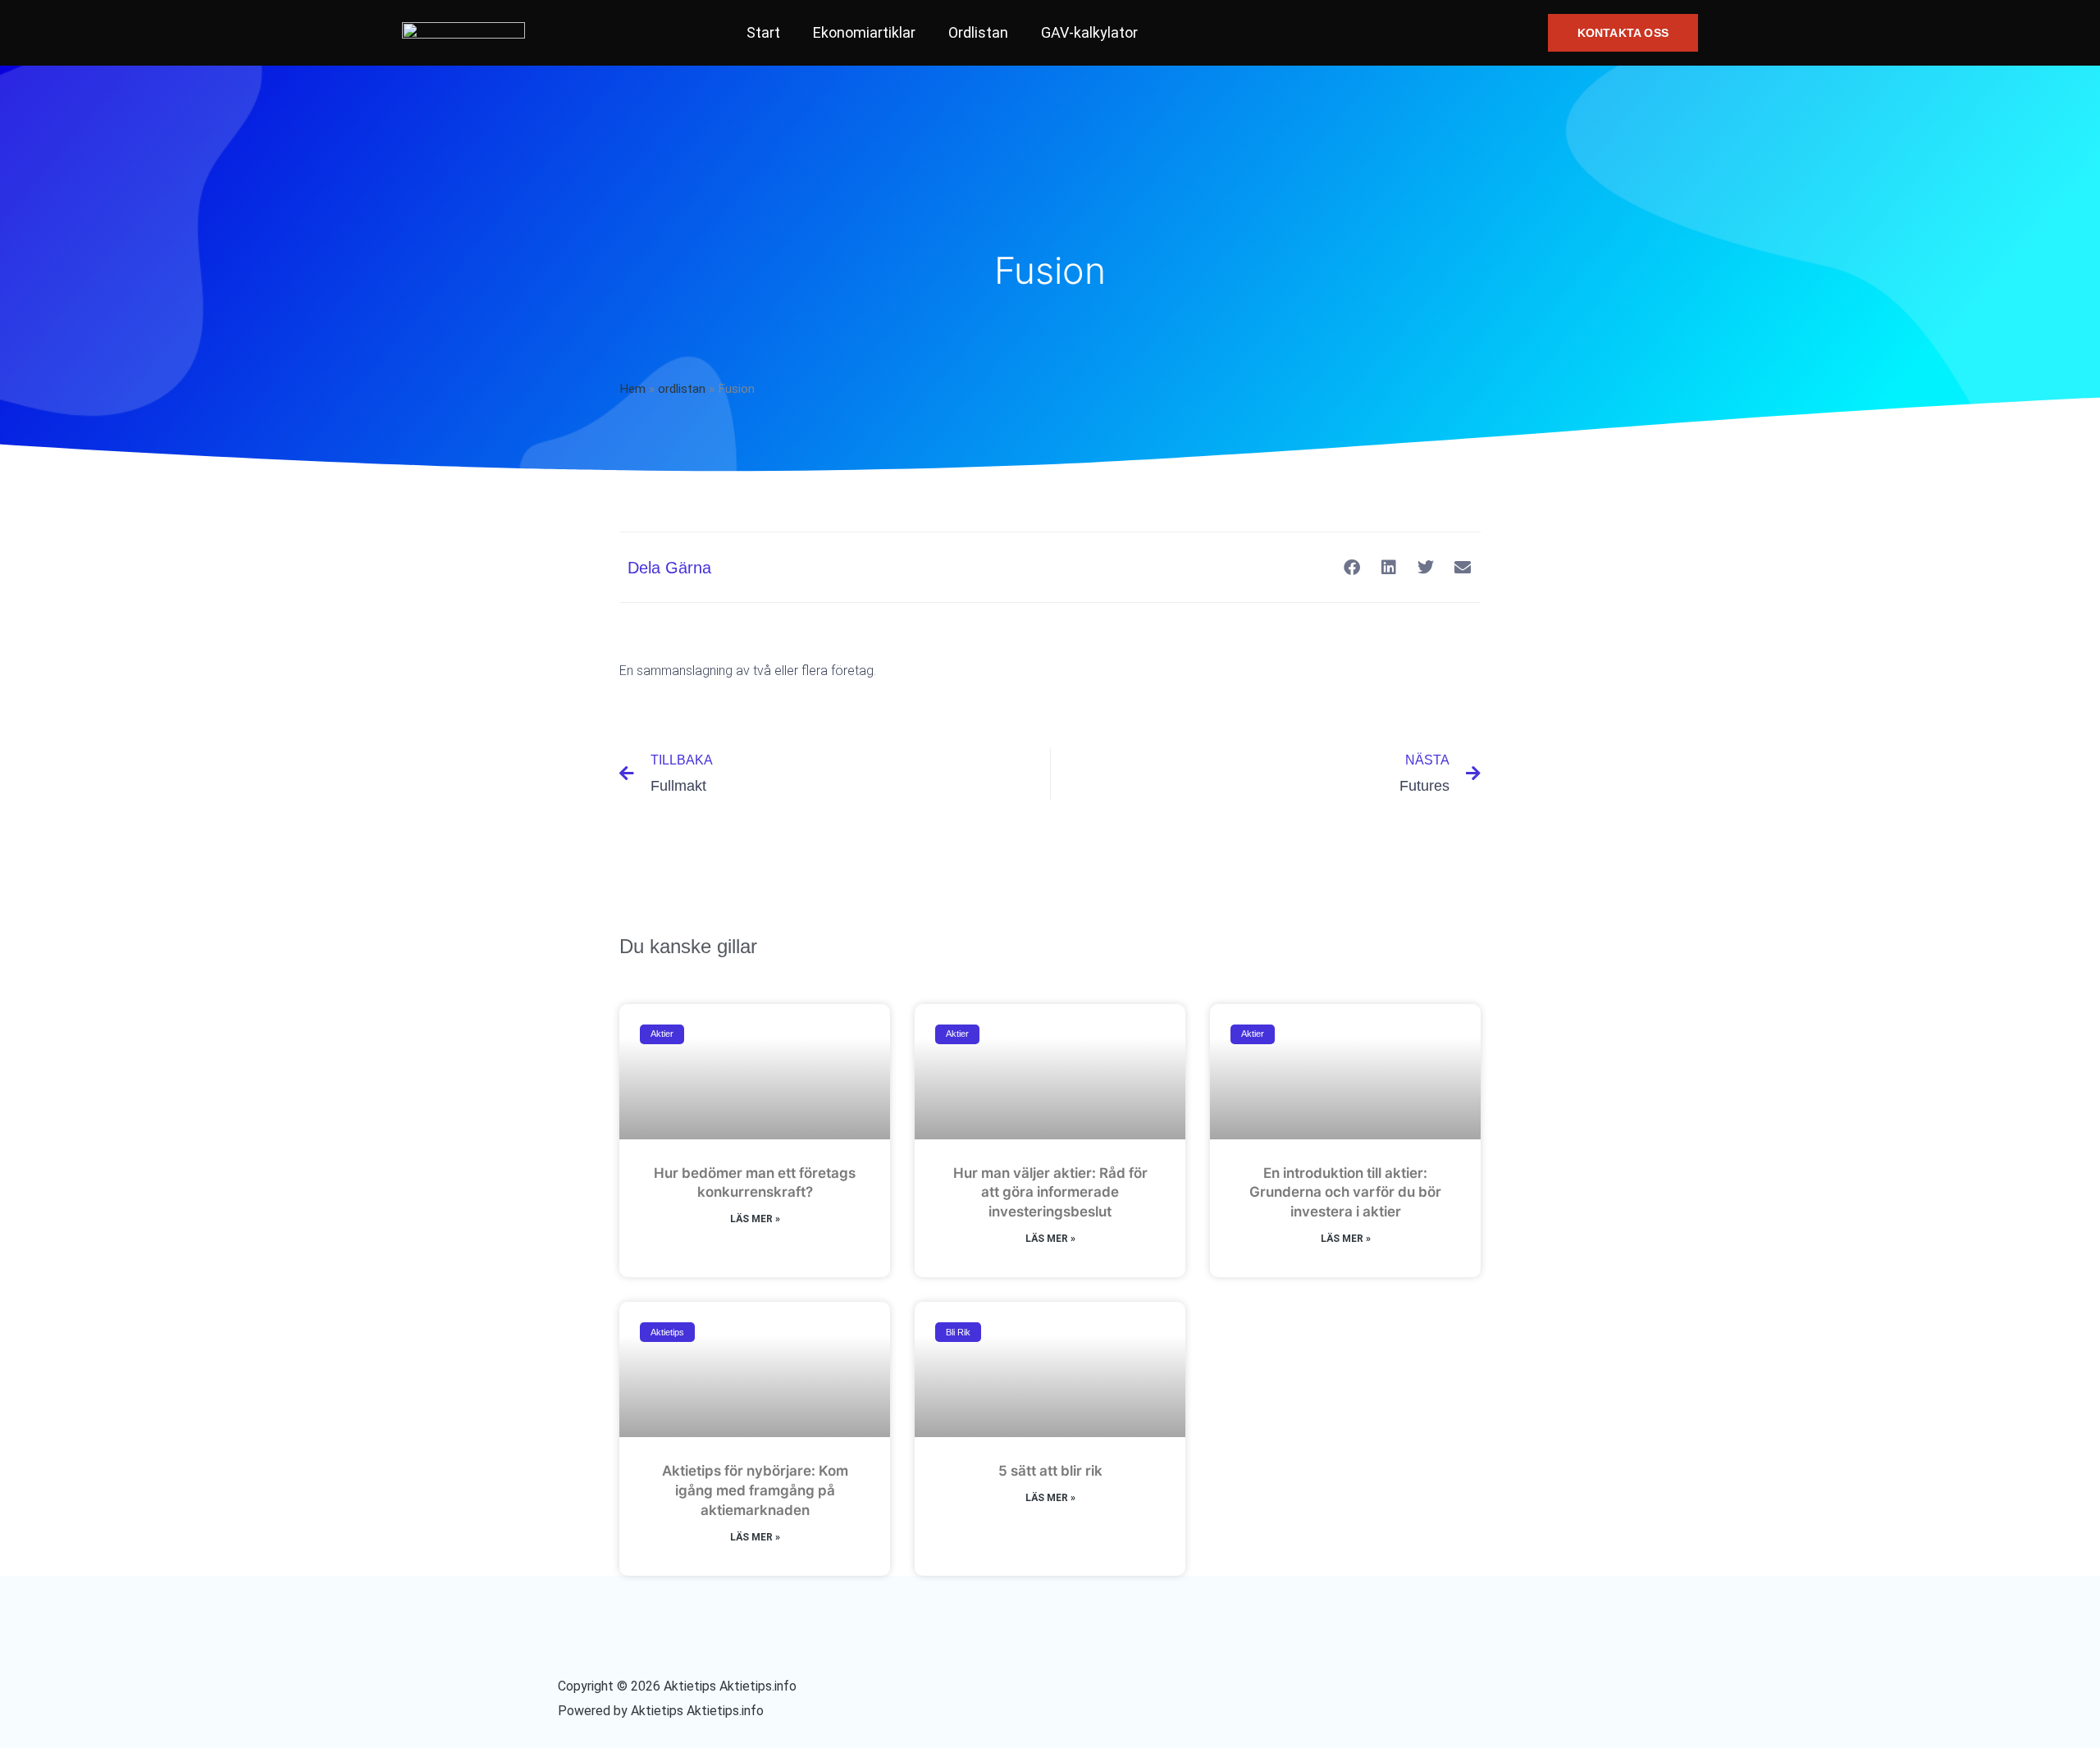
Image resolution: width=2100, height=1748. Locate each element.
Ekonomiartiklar (864, 32)
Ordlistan (978, 32)
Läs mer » (755, 1219)
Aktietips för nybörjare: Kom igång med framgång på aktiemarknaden (755, 1490)
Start (763, 32)
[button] (1623, 33)
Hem (632, 389)
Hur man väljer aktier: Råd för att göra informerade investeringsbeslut (1050, 1193)
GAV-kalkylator (1089, 32)
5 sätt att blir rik (1050, 1471)
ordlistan (682, 389)
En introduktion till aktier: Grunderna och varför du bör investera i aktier (1345, 1193)
